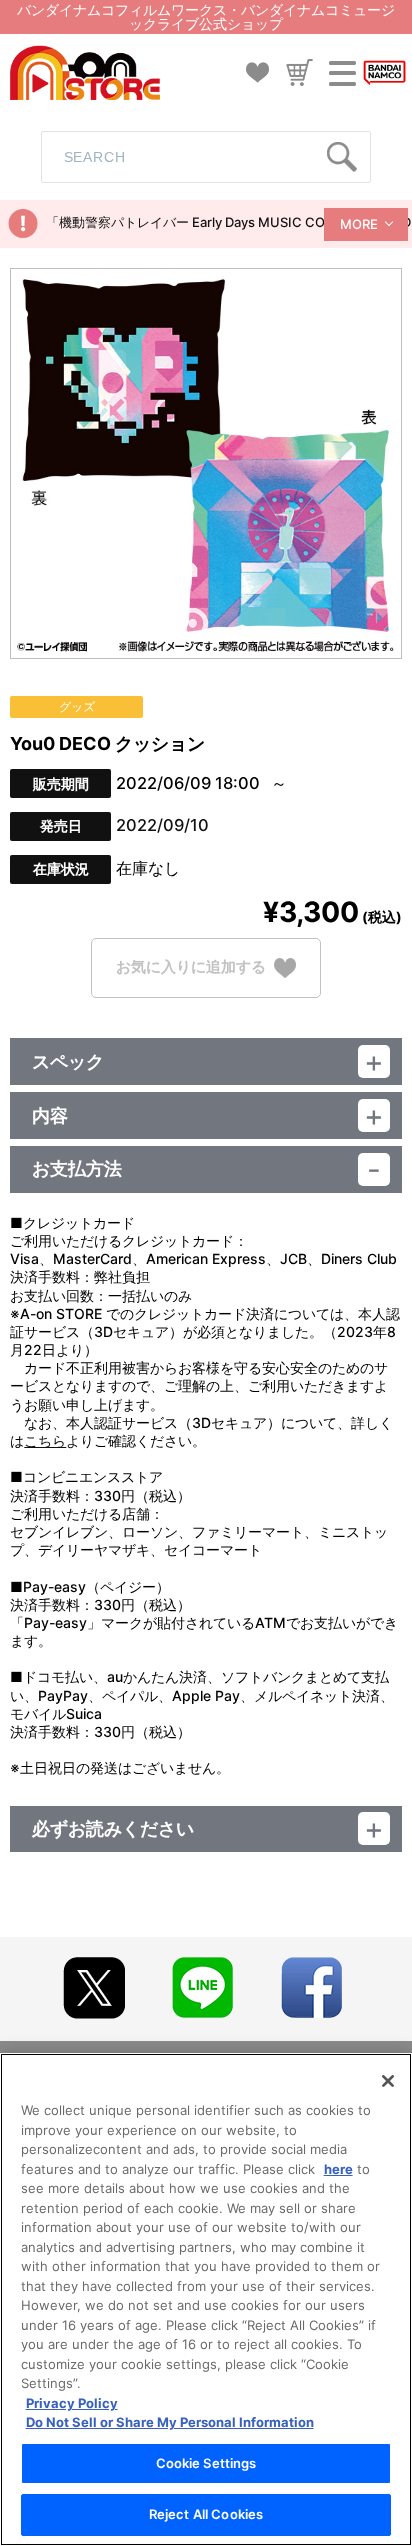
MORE (359, 224)
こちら (45, 1440)
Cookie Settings (206, 2463)
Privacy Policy (72, 2403)
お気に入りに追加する (191, 966)
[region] (206, 2299)
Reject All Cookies (206, 2514)
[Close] (388, 2081)
